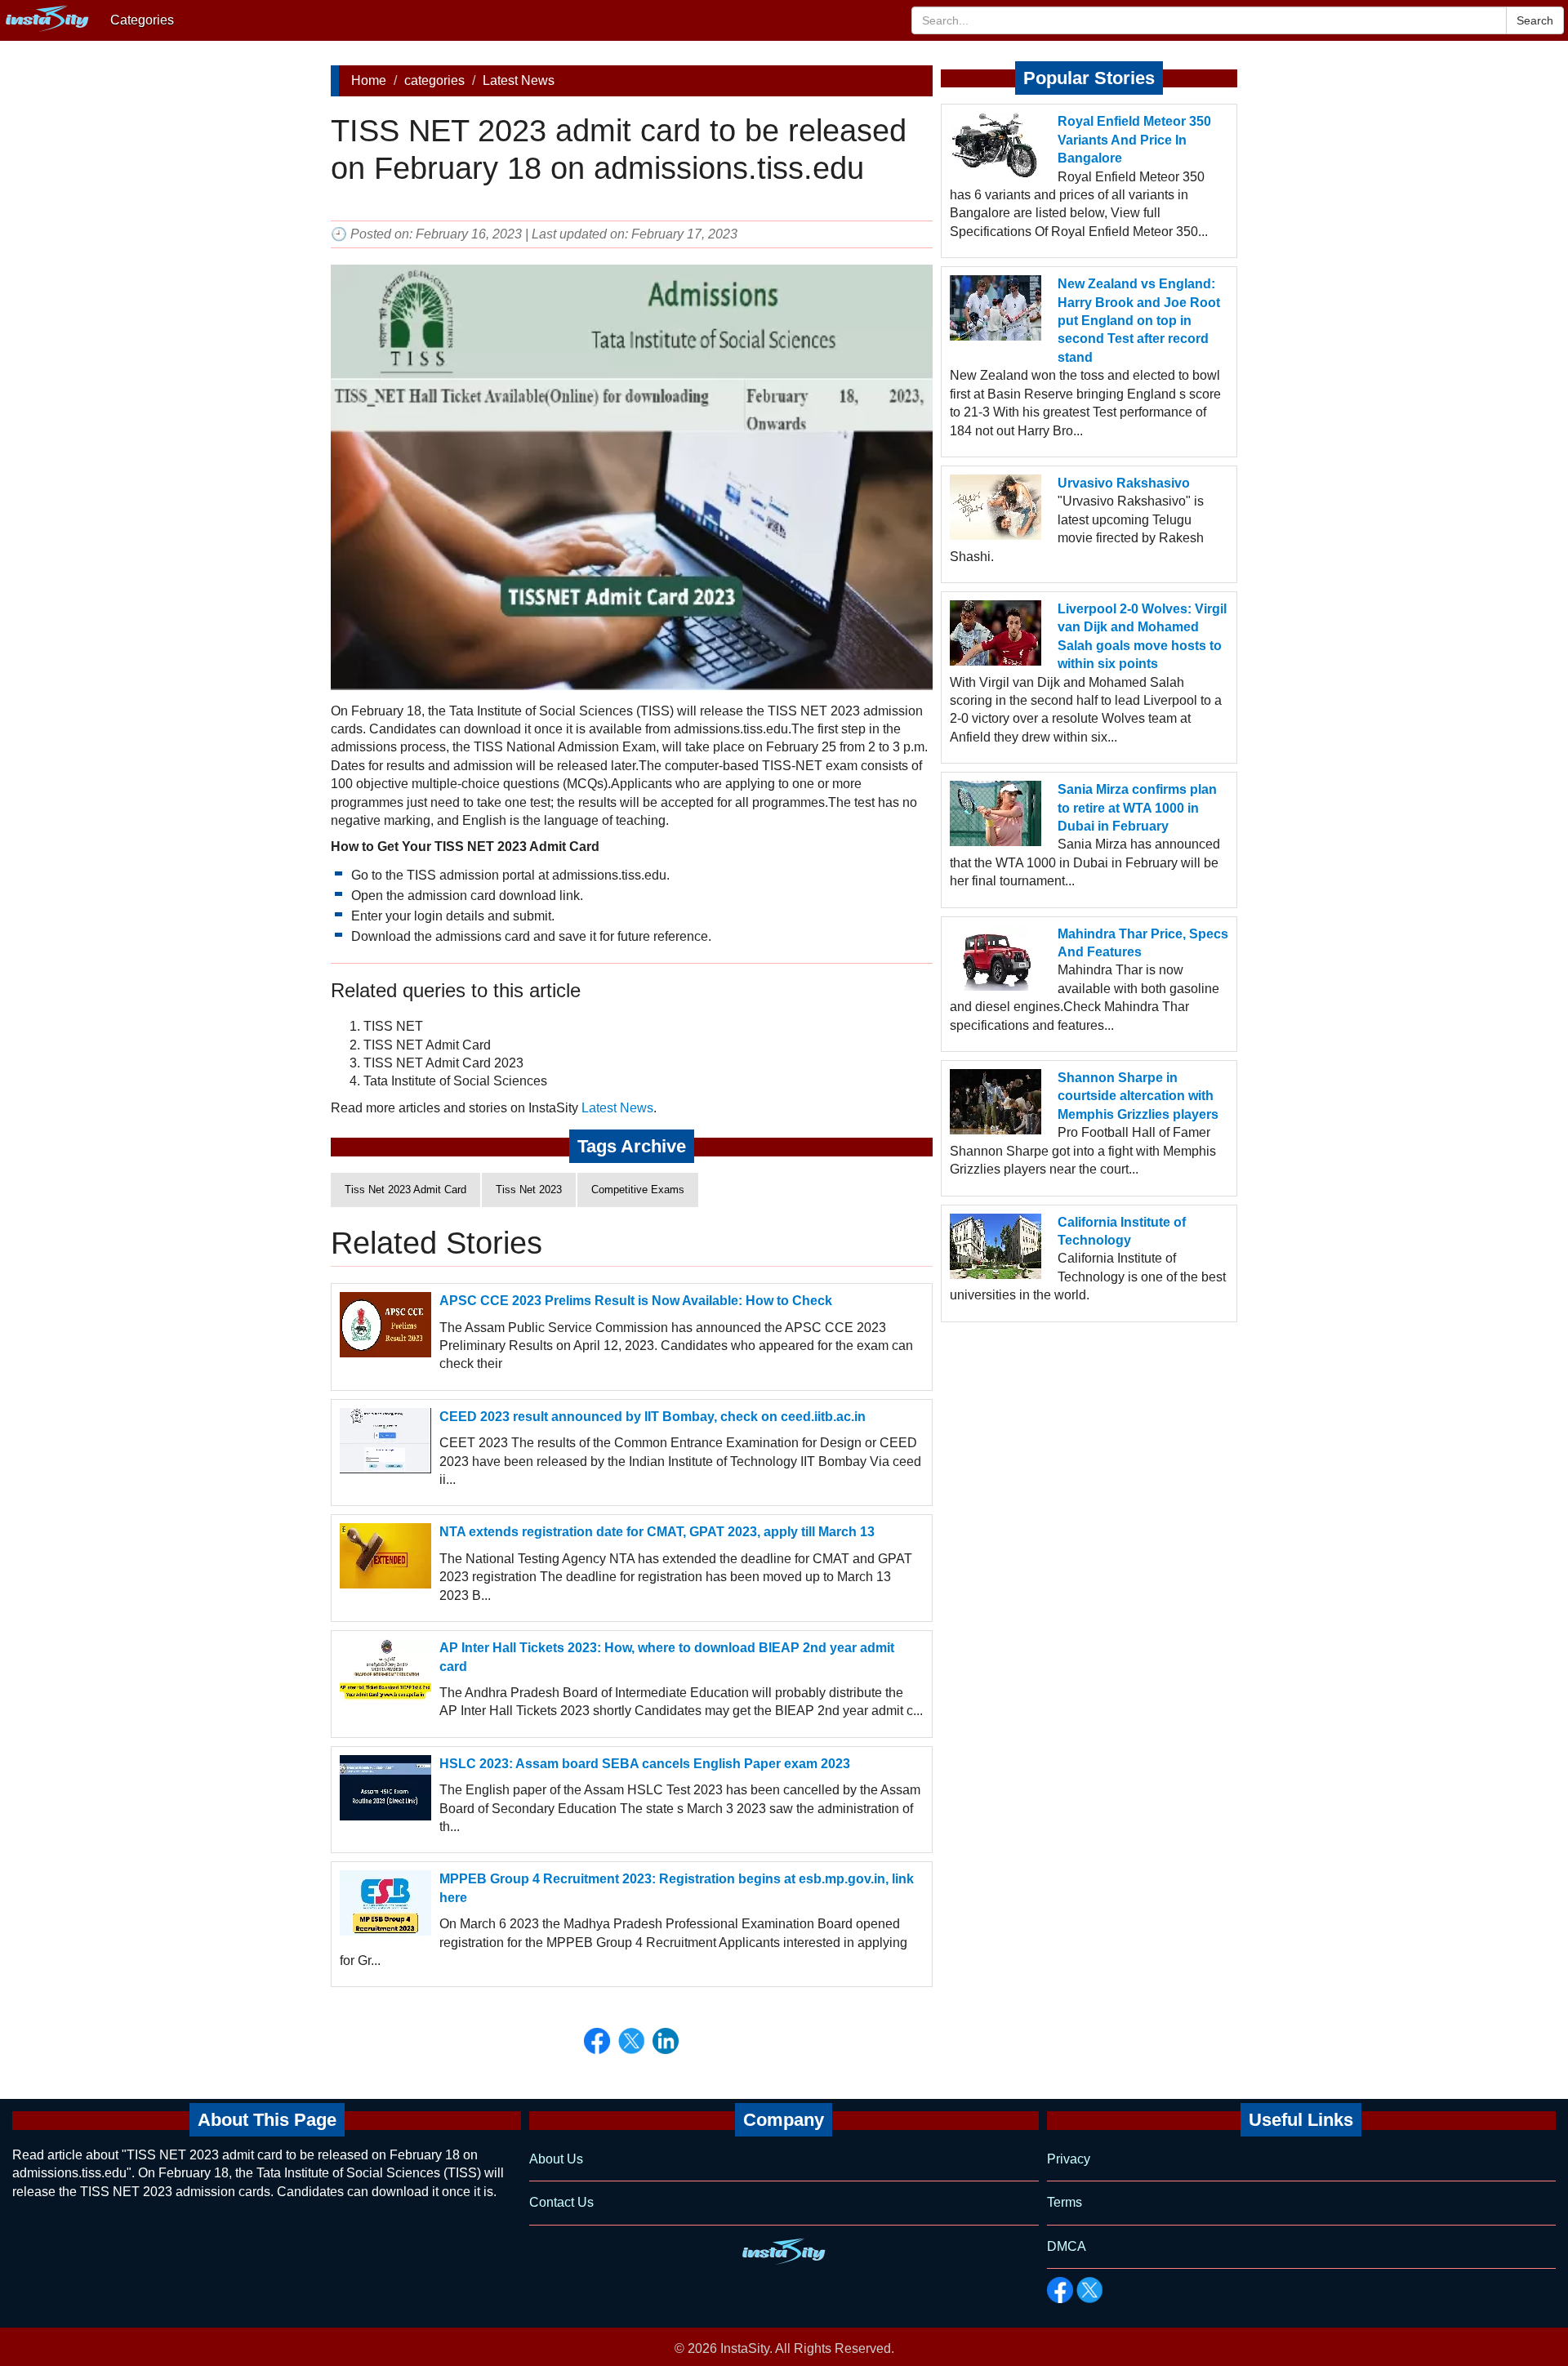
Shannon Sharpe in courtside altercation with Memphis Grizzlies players (1138, 1096)
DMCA (1067, 2246)
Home (369, 80)
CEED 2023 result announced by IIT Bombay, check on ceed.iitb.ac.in (653, 1417)
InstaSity (745, 2348)
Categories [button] (142, 20)
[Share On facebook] (597, 2041)
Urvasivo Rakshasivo (1124, 483)
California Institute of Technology (1122, 1231)
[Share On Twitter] (631, 2041)
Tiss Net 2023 (529, 1190)
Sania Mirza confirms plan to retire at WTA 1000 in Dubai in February (1137, 808)
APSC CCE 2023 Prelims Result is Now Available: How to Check (636, 1301)
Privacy (1069, 2159)
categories (434, 80)
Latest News (519, 80)
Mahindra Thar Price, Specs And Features (1143, 943)
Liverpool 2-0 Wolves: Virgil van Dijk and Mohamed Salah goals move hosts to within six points (1142, 636)
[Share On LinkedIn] (666, 2041)
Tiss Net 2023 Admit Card (405, 1190)
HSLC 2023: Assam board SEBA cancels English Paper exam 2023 (645, 1764)
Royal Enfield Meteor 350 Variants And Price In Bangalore (1134, 140)
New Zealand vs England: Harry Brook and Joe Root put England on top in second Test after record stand (1139, 321)
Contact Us (561, 2202)
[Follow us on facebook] (1060, 2290)
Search (1535, 20)
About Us (556, 2159)
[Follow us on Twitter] (1089, 2290)
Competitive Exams (638, 1190)
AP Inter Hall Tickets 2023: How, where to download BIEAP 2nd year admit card (667, 1657)
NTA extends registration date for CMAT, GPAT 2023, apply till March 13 (657, 1532)
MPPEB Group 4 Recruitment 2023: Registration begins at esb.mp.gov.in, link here (677, 1888)
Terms (1065, 2202)
